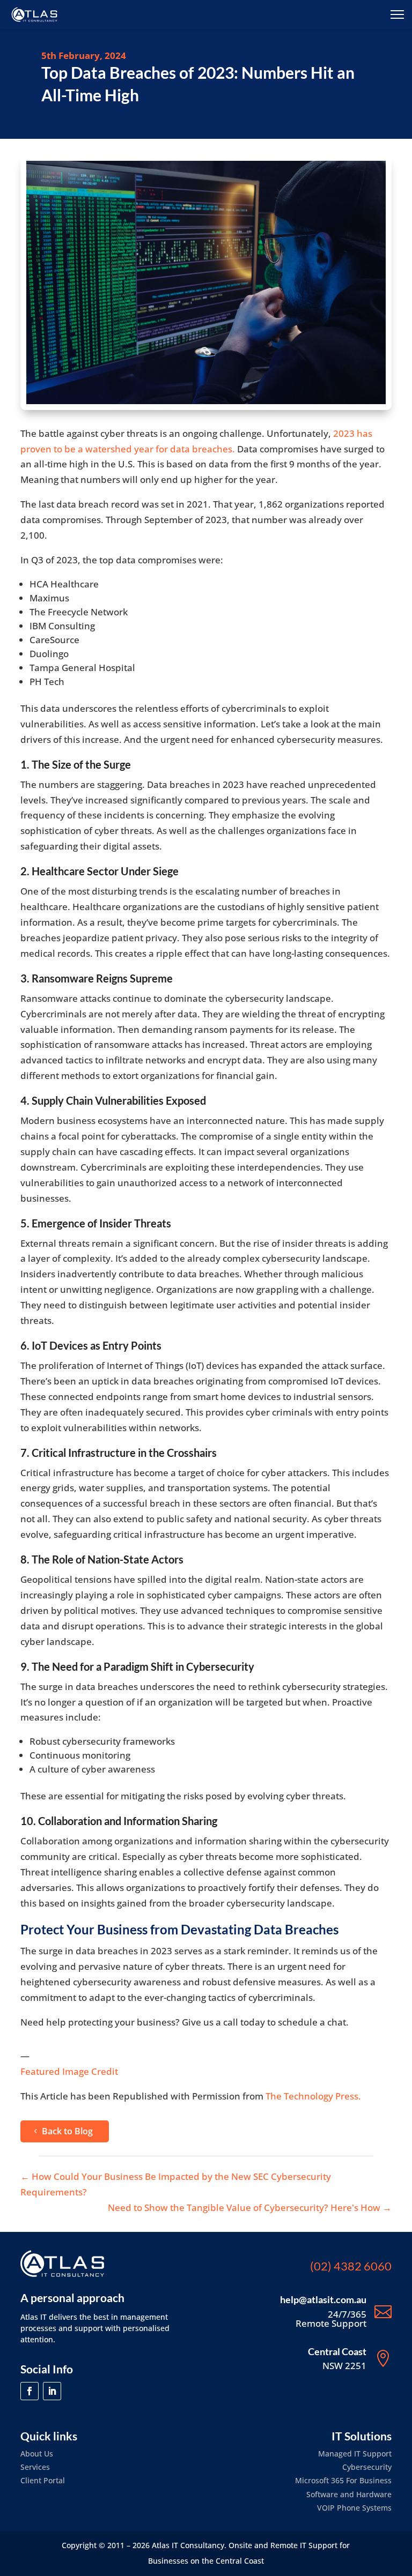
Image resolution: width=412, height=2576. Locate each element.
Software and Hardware (349, 2494)
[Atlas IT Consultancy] (34, 14)
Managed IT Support (355, 2454)
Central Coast (337, 2351)
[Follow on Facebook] (30, 2391)
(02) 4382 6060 (351, 2266)
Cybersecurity (367, 2467)
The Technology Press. (313, 2096)
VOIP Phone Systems (354, 2508)
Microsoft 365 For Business (343, 2480)
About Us (37, 2454)
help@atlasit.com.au (323, 2299)
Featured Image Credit (69, 2071)
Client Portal (43, 2480)
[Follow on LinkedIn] (52, 2391)
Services (35, 2467)
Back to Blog (67, 2131)
